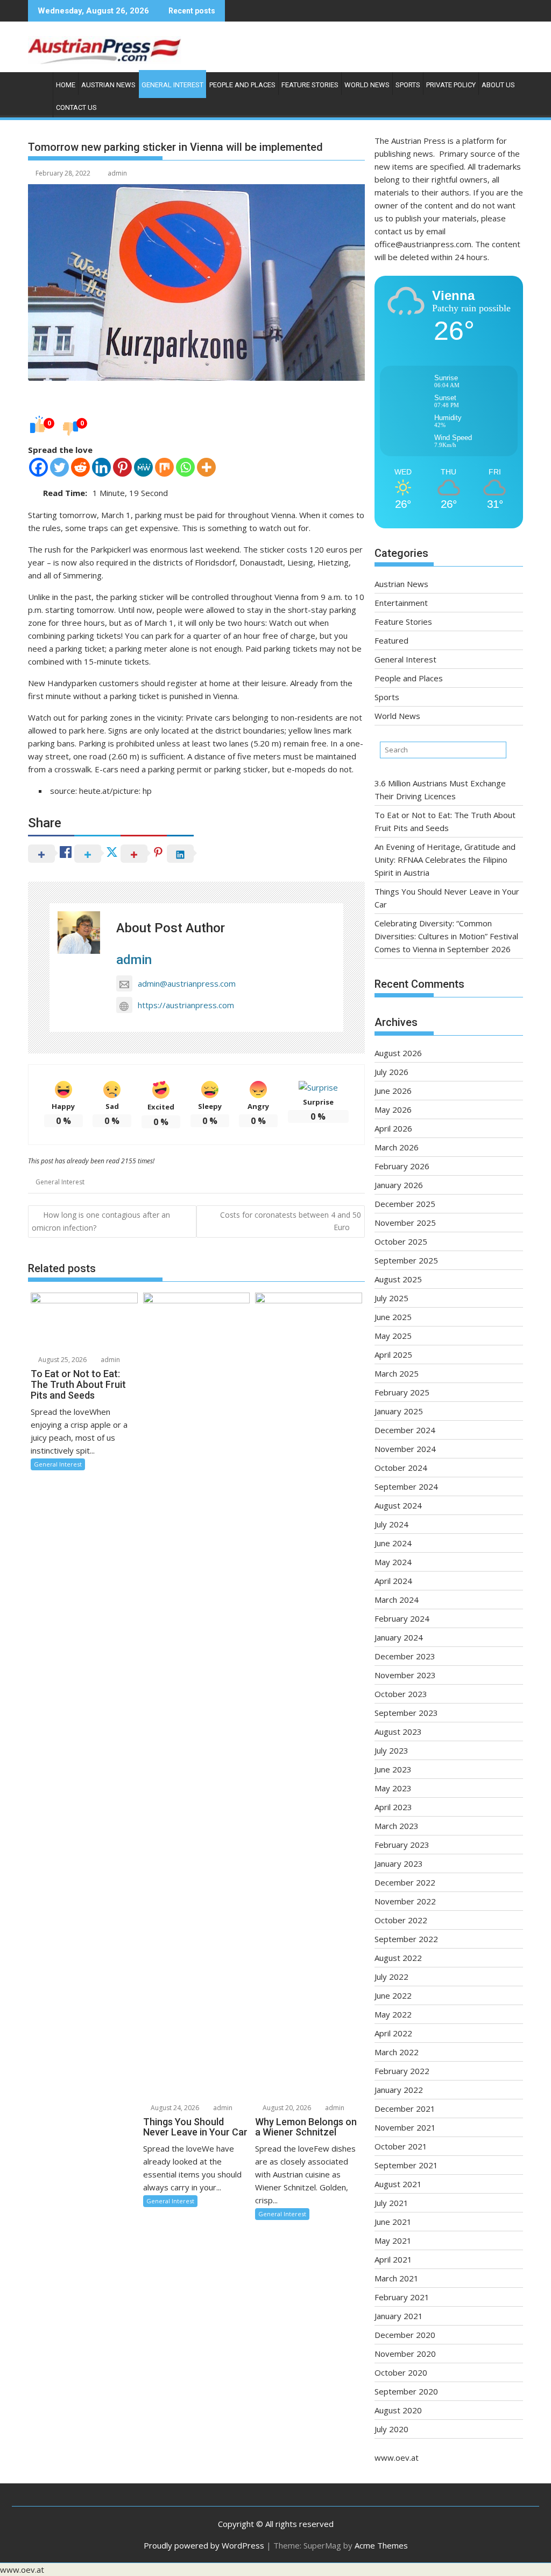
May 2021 (393, 2240)
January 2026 (399, 1185)
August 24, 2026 (174, 2108)
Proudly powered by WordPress (204, 2545)
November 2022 (405, 1901)
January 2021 (399, 2316)
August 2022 (398, 1958)
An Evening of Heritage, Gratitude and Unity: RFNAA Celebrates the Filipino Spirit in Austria (445, 860)
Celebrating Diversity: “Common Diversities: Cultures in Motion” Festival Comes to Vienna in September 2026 (446, 936)
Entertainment (401, 603)
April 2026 (393, 1128)
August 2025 (398, 1279)
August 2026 (398, 1053)
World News (367, 85)
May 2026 (393, 1109)
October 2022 (401, 1920)
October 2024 (401, 1468)
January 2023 (399, 1863)
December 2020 (405, 2335)
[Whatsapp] (185, 467)
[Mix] (164, 467)
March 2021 (397, 2278)
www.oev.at (397, 2458)
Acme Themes (381, 2545)
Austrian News (108, 85)
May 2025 (393, 1336)
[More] (206, 467)
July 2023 (391, 1750)
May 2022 (393, 2014)
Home (66, 85)
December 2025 (405, 1204)
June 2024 (393, 1543)
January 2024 (399, 1637)
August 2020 (398, 2410)
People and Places (242, 85)
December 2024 (405, 1430)
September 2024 (406, 1486)
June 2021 (393, 2222)
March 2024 (397, 1600)
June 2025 (393, 1317)
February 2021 (402, 2297)
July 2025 (391, 1298)
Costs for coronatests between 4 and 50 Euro (291, 1221)
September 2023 (406, 1713)
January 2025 (399, 1411)
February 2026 (402, 1166)
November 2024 (405, 1449)
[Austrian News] (38, 83)
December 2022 (405, 1882)
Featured (391, 640)
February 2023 (402, 1845)
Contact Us (76, 107)
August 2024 (398, 1505)
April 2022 (393, 2033)
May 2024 (393, 1562)
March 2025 (397, 1373)
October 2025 (401, 1241)
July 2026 (391, 1072)
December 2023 (405, 1656)
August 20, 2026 (286, 2108)
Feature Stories (310, 85)
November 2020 (405, 2354)
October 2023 (401, 1694)
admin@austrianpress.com (187, 983)
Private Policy (451, 85)
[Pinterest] (122, 467)
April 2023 (393, 1807)
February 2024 (402, 1618)
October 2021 (401, 2146)
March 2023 (397, 1826)
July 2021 (391, 2203)
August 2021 (398, 2184)
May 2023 (393, 1788)
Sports (408, 85)
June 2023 (393, 1769)
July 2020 (391, 2429)
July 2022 (391, 1977)
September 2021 (406, 2165)
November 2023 (405, 1675)
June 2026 (393, 1091)
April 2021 (393, 2259)
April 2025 (393, 1355)
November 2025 (405, 1223)
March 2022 (397, 2052)
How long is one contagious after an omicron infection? (101, 1221)
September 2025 (406, 1260)
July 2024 (391, 1524)
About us (498, 85)
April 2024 (393, 1581)
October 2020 (401, 2372)
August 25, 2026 (62, 1360)
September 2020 (406, 2391)
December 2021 (405, 2109)
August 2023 (398, 1732)
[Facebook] (38, 467)
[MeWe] (143, 467)
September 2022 (406, 1939)
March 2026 (397, 1147)
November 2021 (405, 2127)
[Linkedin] (101, 467)
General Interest (172, 85)
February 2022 (402, 2071)
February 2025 (402, 1392)
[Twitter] (59, 467)
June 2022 (393, 1995)
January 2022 (399, 2090)
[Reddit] (80, 467)
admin (117, 173)
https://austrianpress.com (186, 1005)
